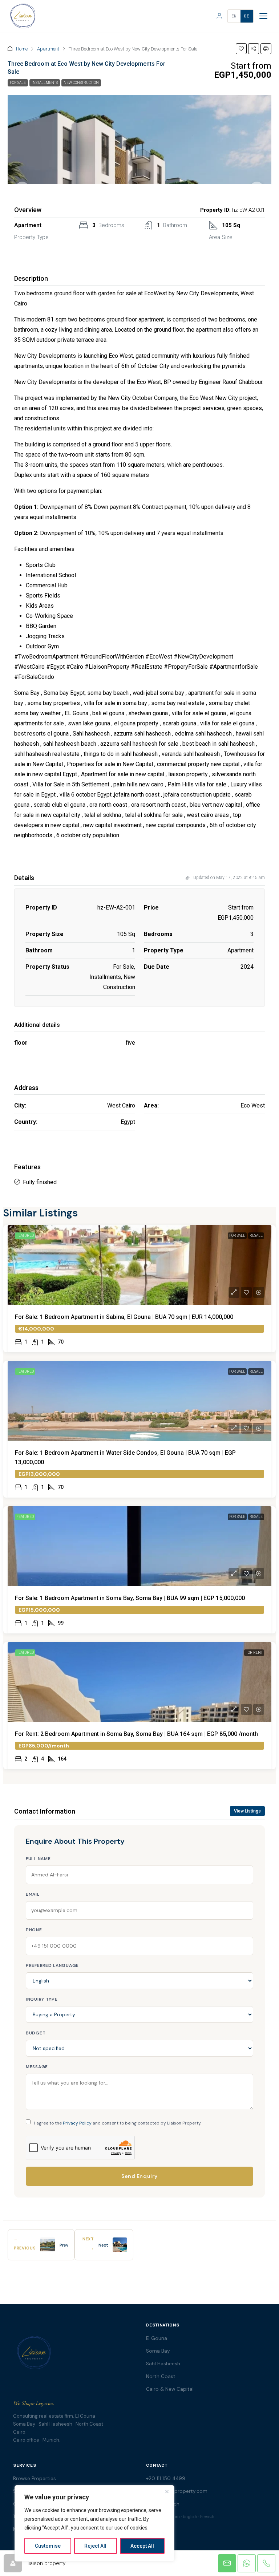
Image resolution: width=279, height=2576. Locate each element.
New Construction (81, 83)
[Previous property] (48, 2245)
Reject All (95, 2546)
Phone (34, 1930)
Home (22, 49)
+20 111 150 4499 (166, 2478)
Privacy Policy (77, 2123)
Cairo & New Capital (170, 2389)
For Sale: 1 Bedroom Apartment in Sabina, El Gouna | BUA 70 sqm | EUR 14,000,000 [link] (124, 1317)
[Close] (167, 2491)
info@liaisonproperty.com (177, 2491)
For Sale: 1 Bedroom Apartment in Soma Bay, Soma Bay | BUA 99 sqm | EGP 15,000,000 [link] (130, 1598)
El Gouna (157, 2338)
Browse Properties (35, 2478)
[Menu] (263, 16)
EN (234, 16)
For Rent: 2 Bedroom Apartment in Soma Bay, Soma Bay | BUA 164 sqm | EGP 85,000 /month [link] (136, 1734)
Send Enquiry (139, 2176)
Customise (48, 2546)
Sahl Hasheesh (163, 2364)
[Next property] (120, 2245)
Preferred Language (52, 1965)
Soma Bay (158, 2351)
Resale (256, 1236)
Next (103, 2245)
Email (33, 1894)
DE (247, 16)
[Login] (219, 16)
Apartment (48, 49)
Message (37, 2067)
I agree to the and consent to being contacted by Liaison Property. (118, 2123)
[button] (241, 49)
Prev (64, 2245)
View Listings (247, 1811)
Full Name (38, 1859)
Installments (45, 83)
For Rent (254, 1652)
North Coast (161, 2376)
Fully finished (40, 1182)
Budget (36, 2033)
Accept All (142, 2546)
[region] (94, 2523)
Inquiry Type (42, 1999)
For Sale (18, 83)
